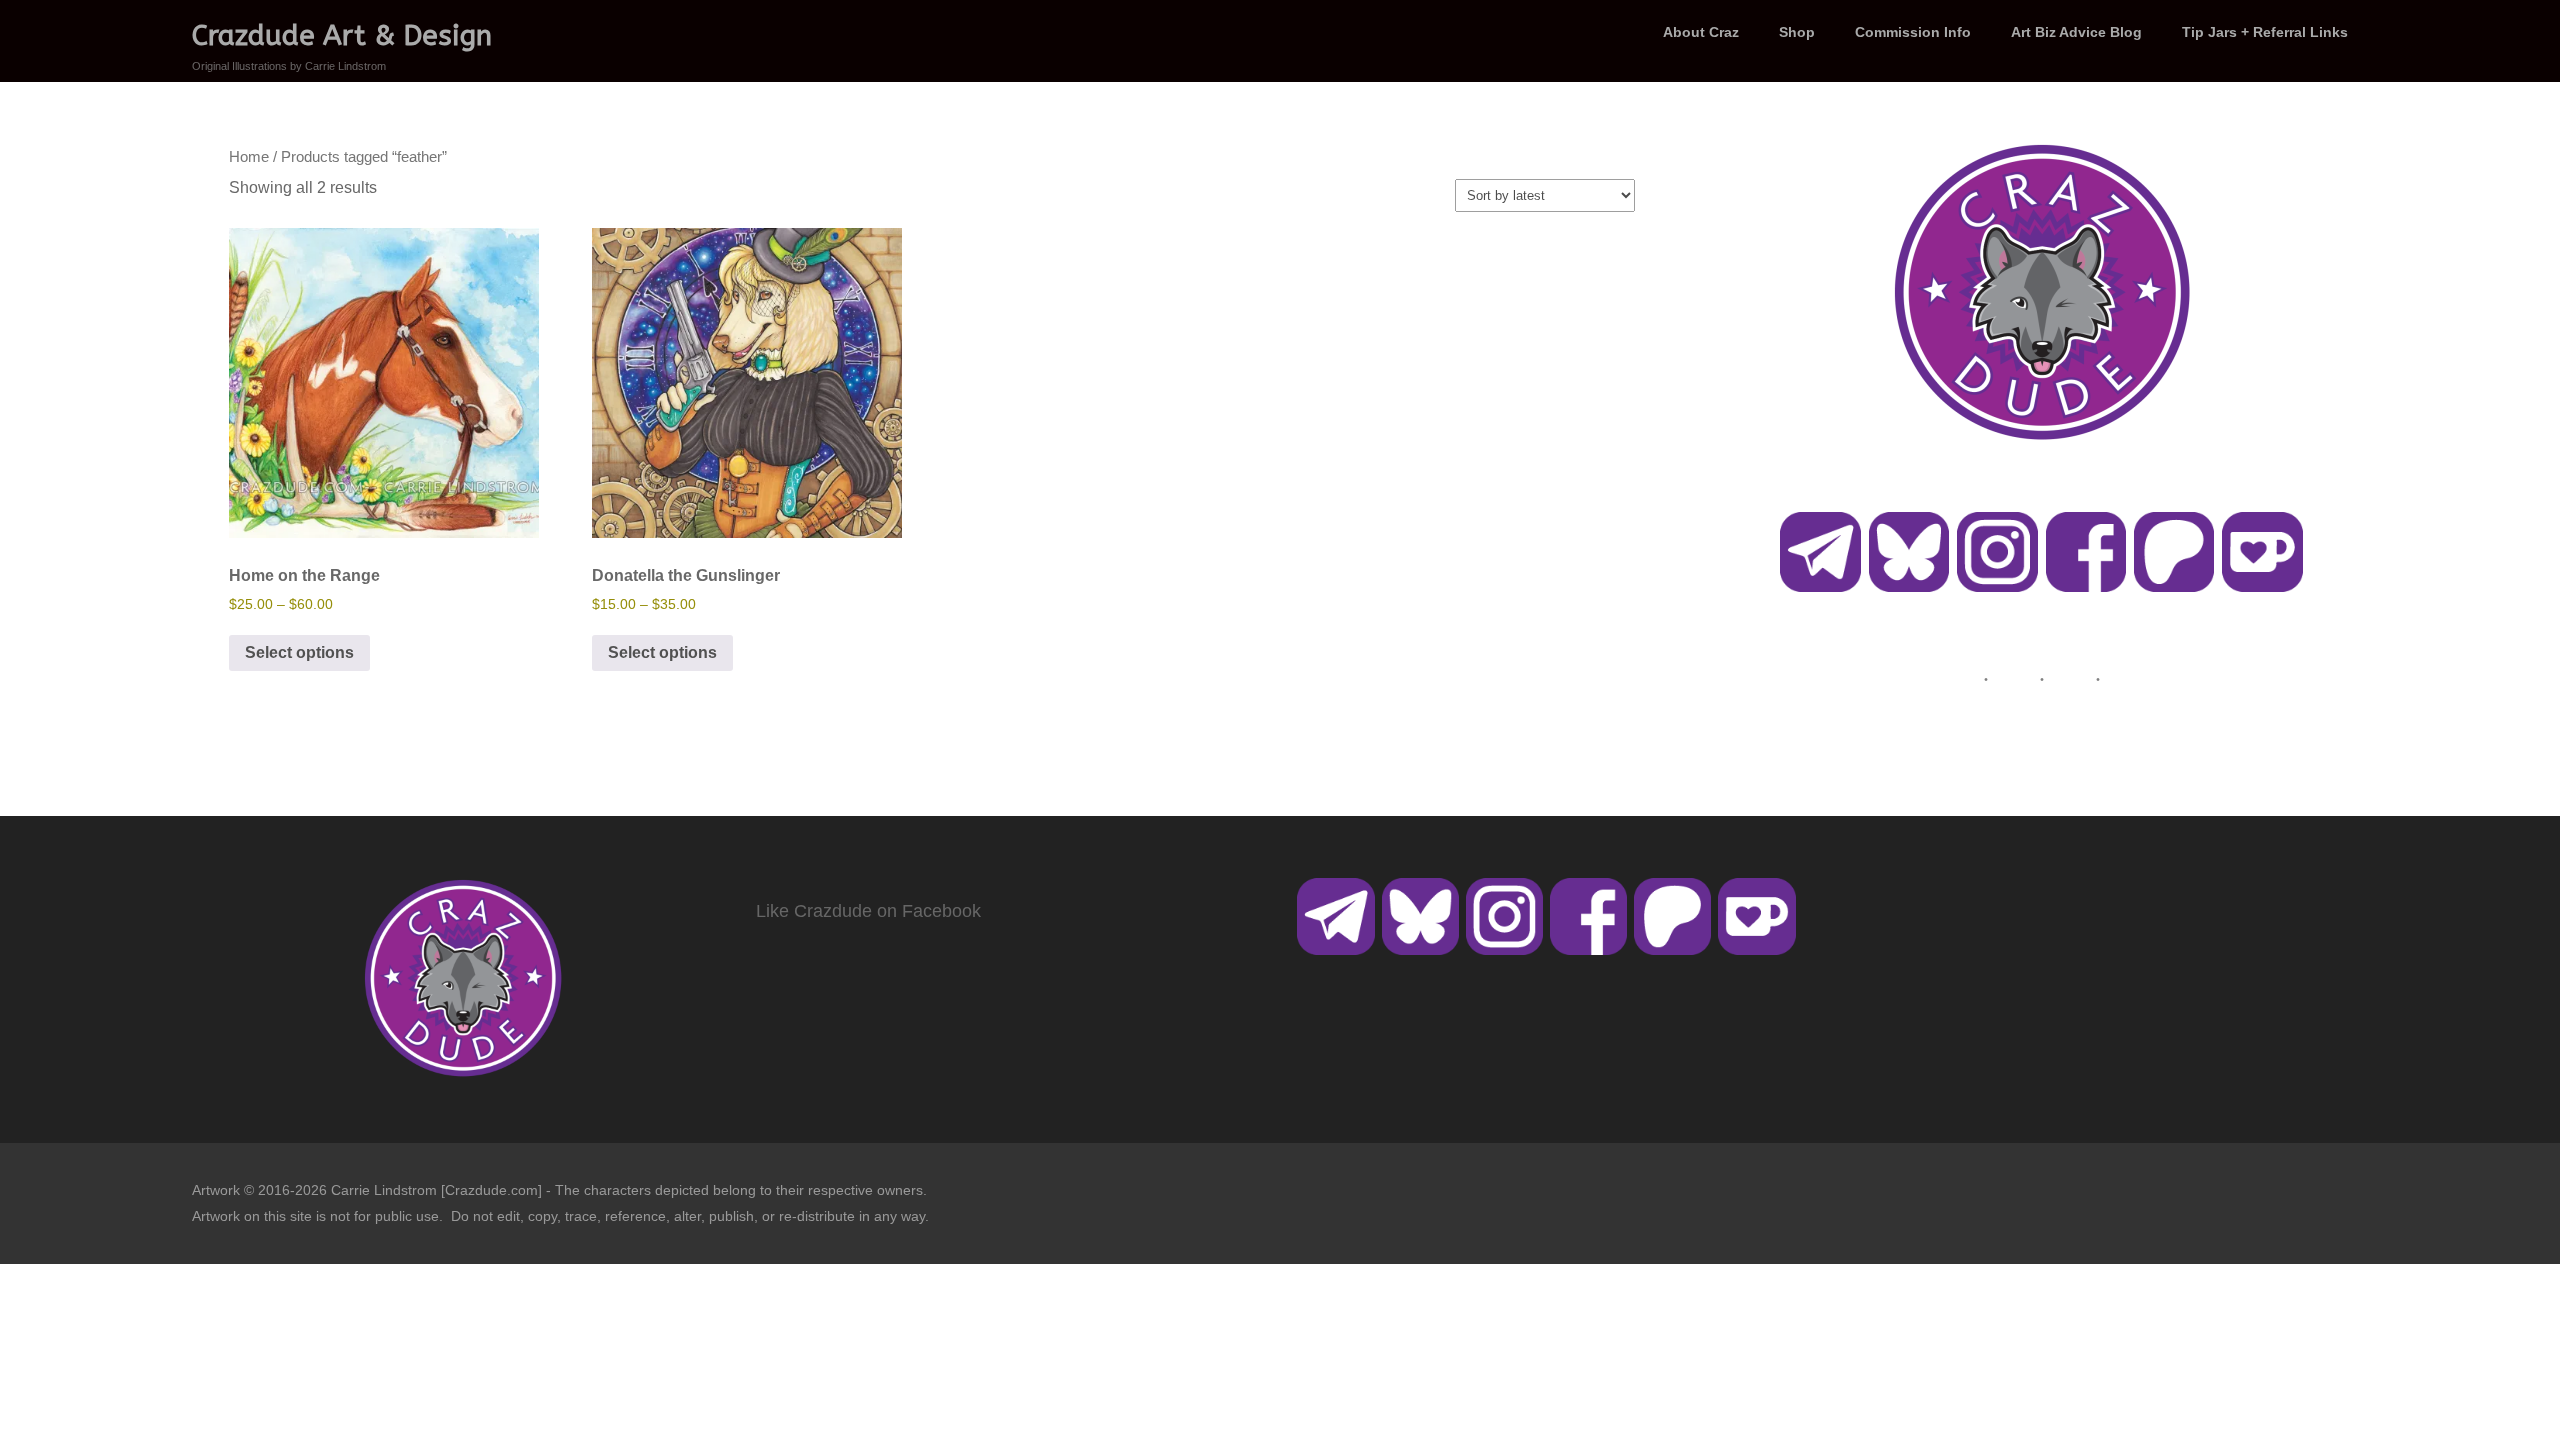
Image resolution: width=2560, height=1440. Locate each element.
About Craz (1701, 32)
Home (249, 157)
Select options (299, 652)
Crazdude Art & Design (342, 35)
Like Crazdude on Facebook (868, 911)
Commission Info (1913, 32)
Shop (1797, 32)
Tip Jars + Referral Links (2265, 32)
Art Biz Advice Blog (2076, 32)
